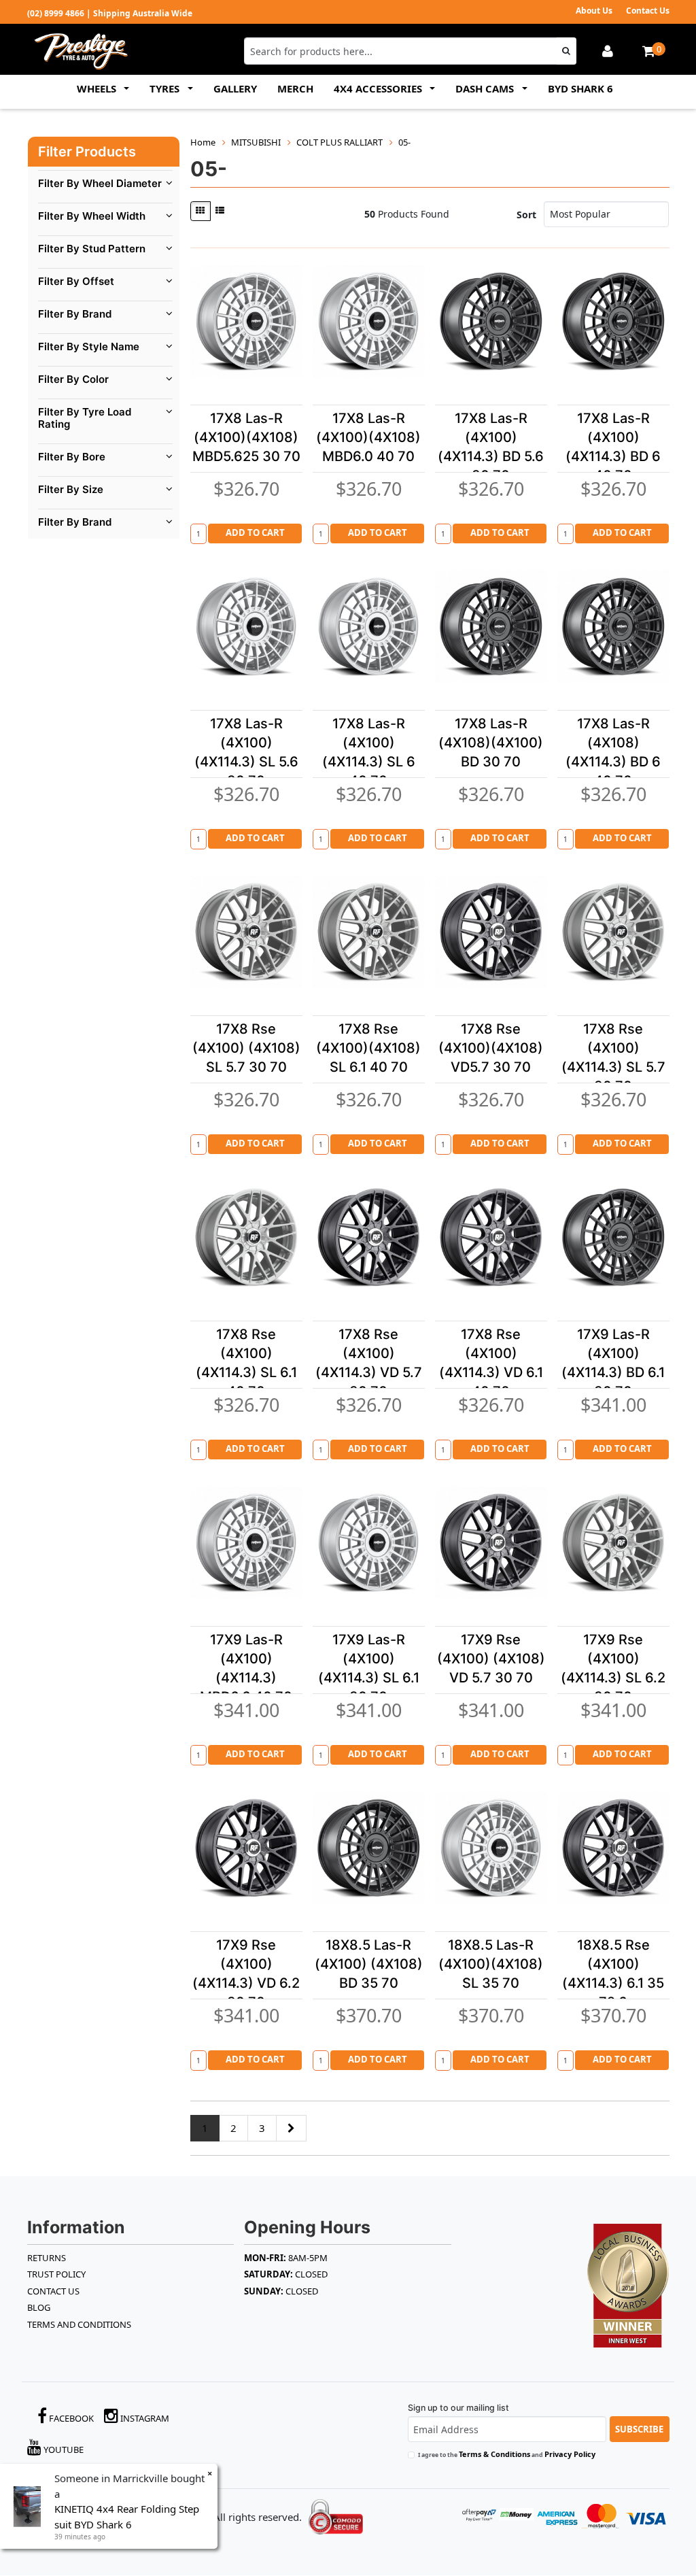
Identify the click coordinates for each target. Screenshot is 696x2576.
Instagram (144, 2418)
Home (203, 142)
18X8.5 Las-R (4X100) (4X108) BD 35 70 (369, 1964)
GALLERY (235, 88)
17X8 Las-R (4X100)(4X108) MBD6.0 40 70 (368, 437)
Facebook (70, 2418)
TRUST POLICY (56, 2274)
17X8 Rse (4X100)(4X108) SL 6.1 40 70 (368, 1048)
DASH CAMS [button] (486, 88)
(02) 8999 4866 (56, 13)
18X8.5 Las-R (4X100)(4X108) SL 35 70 (491, 1964)
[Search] (567, 51)
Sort (526, 215)
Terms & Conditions (494, 2454)
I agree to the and (507, 2454)
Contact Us (648, 11)
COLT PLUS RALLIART (340, 142)
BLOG (39, 2307)
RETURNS (47, 2258)
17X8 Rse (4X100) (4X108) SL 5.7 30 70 (246, 1048)
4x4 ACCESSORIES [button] (379, 88)
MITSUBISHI (256, 142)
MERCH (295, 88)
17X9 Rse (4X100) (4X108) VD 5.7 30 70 (491, 1659)
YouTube (63, 2450)
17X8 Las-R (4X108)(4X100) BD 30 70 (491, 743)
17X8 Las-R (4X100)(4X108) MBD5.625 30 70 (246, 437)
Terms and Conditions (79, 2324)
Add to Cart (255, 532)
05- (404, 142)
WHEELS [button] (98, 88)
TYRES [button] (166, 88)
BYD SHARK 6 (580, 88)
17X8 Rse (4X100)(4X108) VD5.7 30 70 (491, 1048)
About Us (594, 11)
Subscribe (639, 2429)
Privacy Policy (570, 2454)
